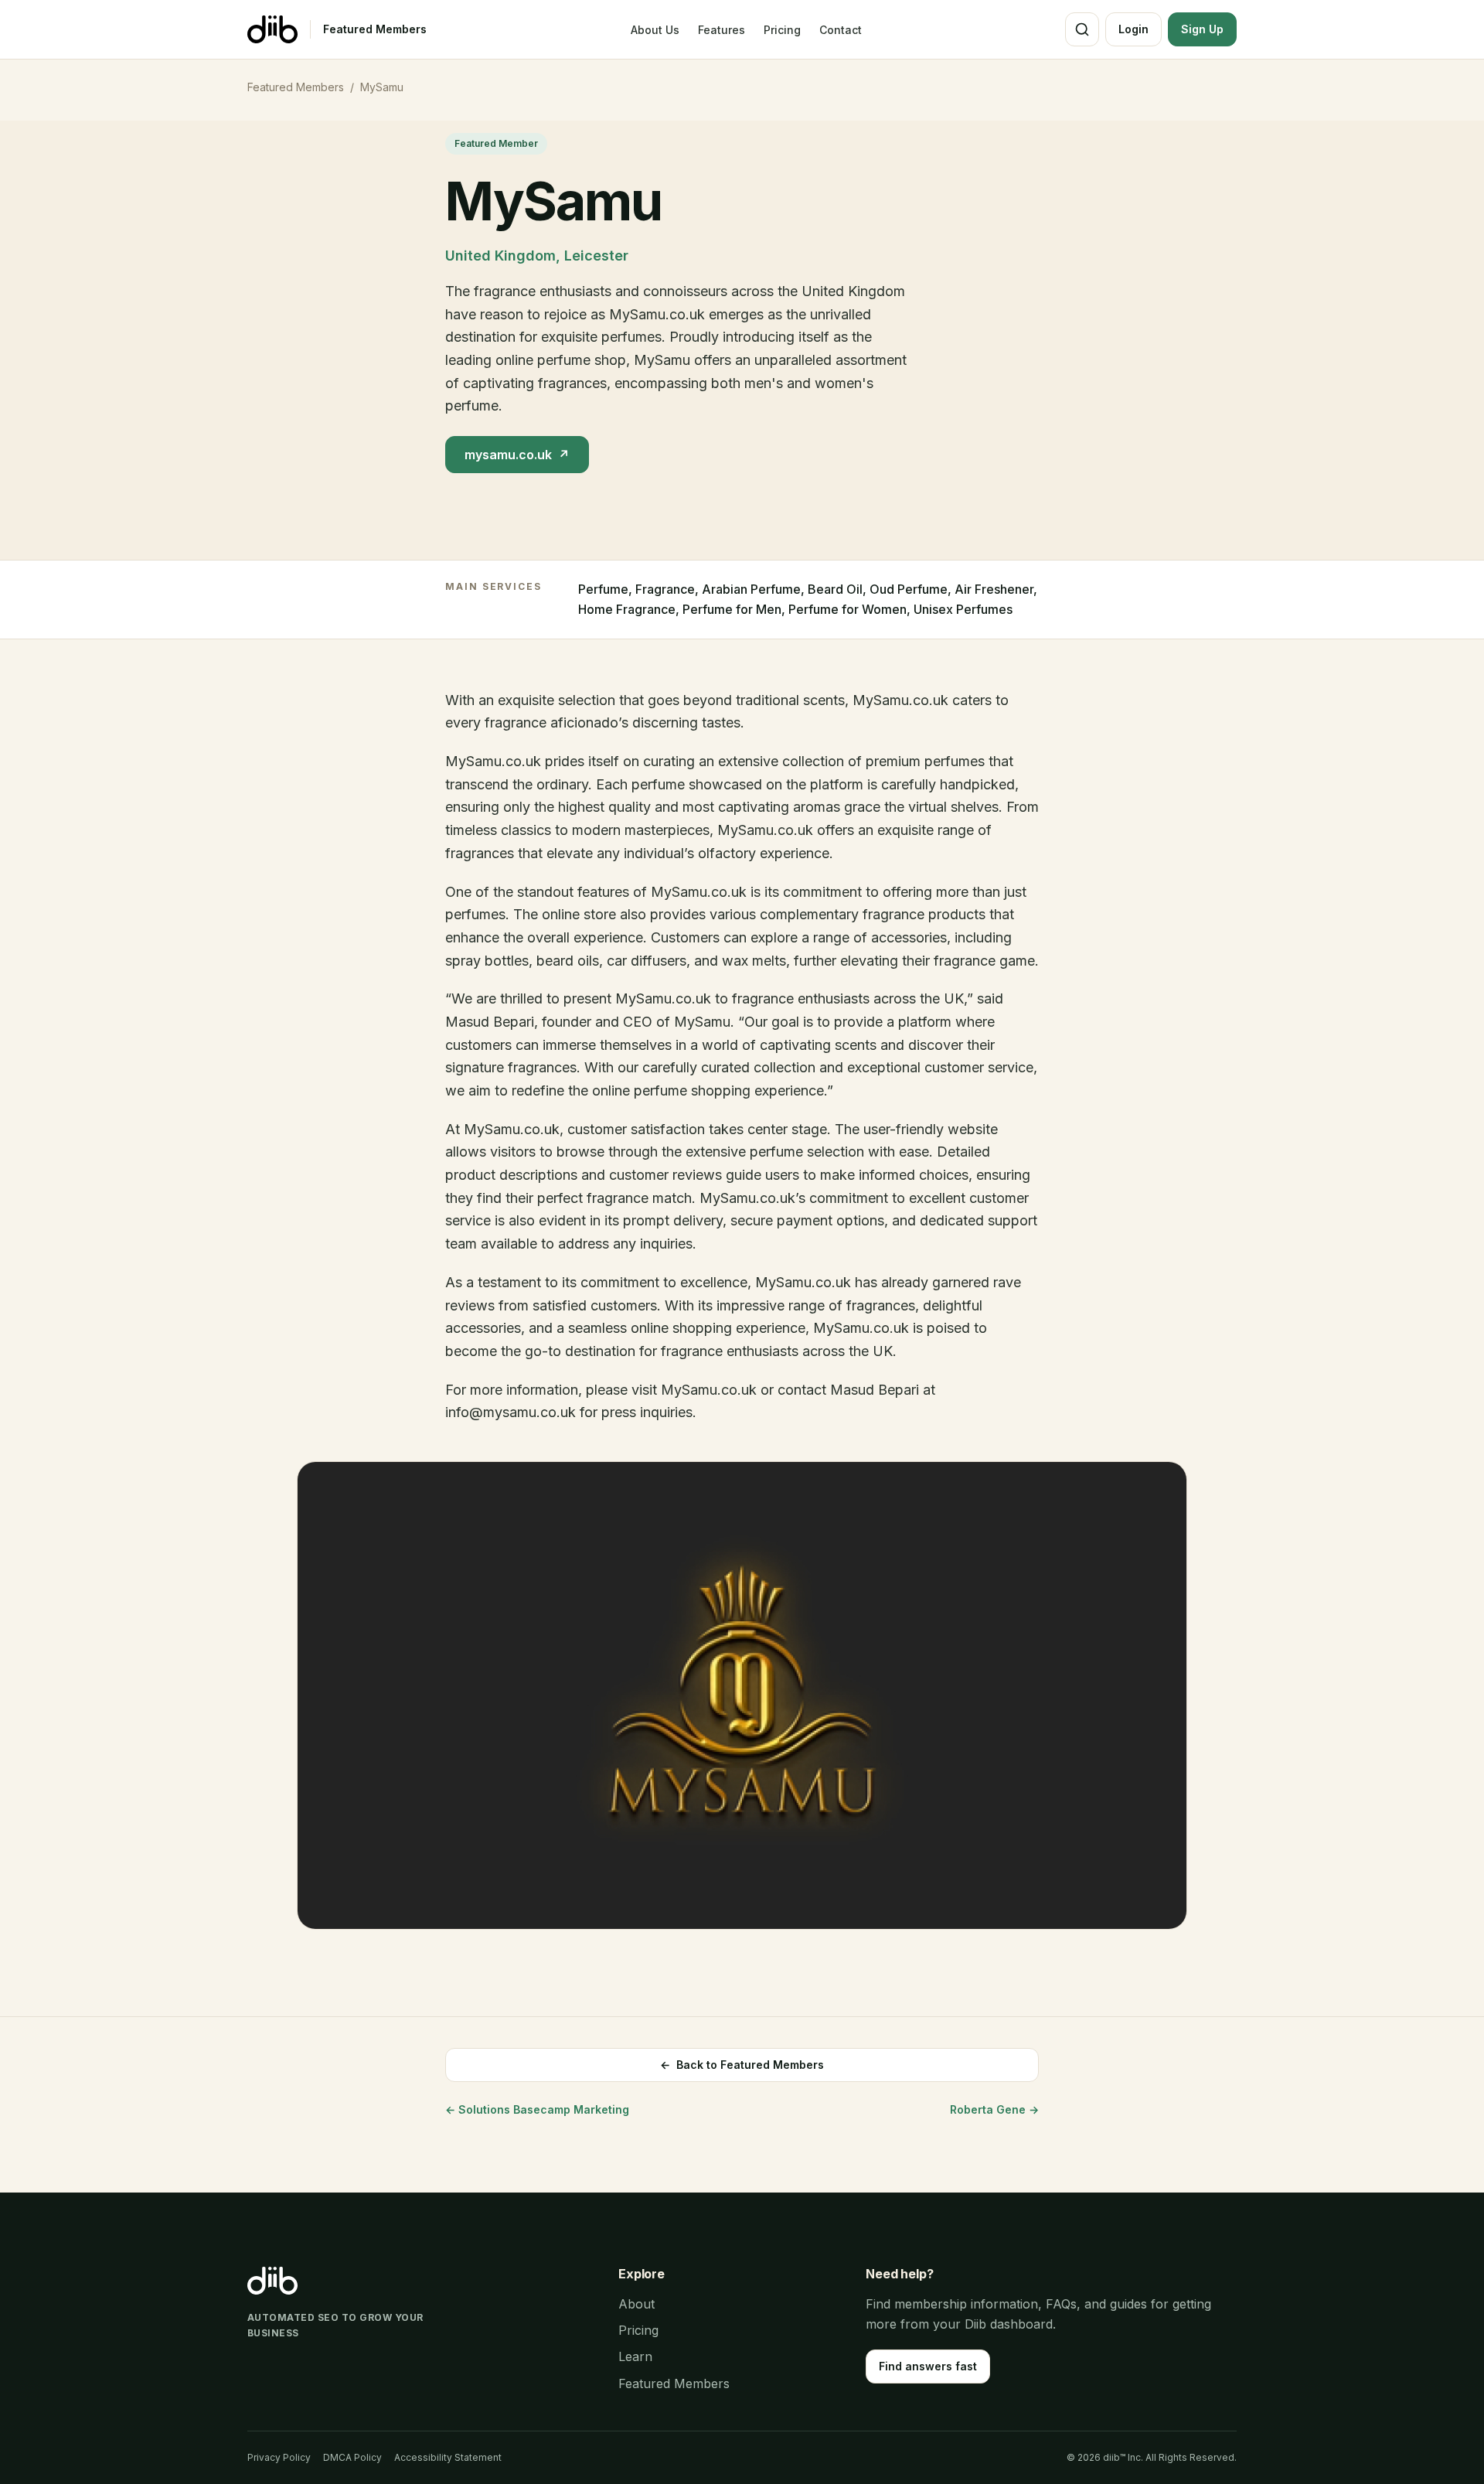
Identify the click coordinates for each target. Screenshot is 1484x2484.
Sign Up (1202, 29)
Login (1133, 29)
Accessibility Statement (448, 2457)
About (636, 2304)
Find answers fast (928, 2366)
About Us (655, 30)
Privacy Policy (279, 2457)
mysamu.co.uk (517, 455)
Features (722, 30)
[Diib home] (272, 29)
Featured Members (375, 29)
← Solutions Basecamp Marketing (537, 2109)
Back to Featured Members (742, 2065)
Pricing (782, 30)
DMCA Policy (352, 2457)
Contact (841, 30)
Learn (635, 2356)
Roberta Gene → (994, 2109)
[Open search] (1082, 29)
